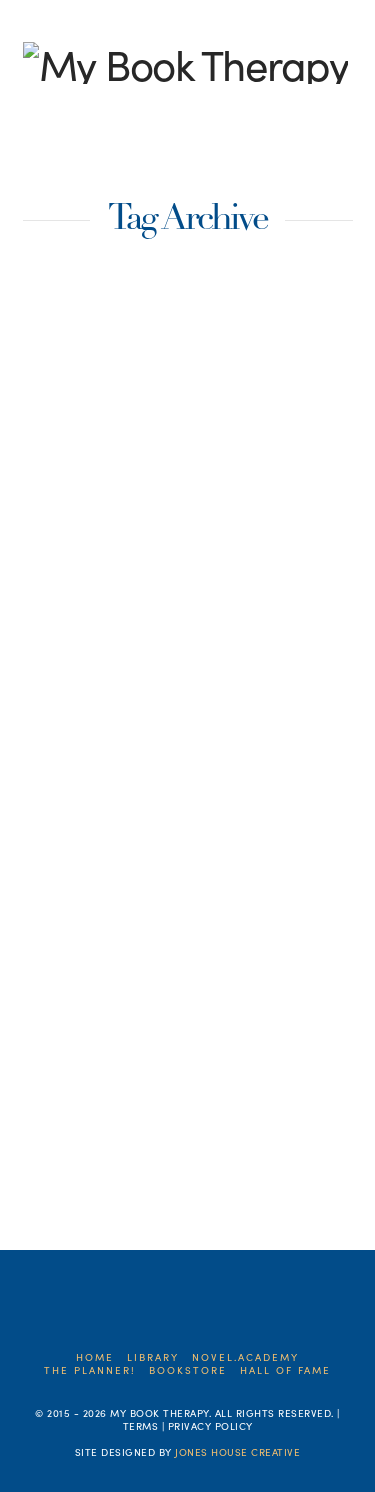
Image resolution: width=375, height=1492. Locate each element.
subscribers (67, 1158)
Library (153, 1357)
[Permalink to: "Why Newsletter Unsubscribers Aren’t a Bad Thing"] (188, 410)
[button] (328, 144)
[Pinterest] (157, 109)
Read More (105, 984)
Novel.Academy (245, 1357)
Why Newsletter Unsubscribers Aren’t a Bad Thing (175, 631)
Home (95, 1357)
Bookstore (188, 1370)
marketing (226, 1051)
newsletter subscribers (194, 1087)
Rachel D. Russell (81, 1123)
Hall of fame (285, 1370)
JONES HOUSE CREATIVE (237, 1452)
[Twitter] (64, 109)
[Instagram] (126, 109)
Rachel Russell (199, 1123)
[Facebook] (33, 109)
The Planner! (90, 1370)
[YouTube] (95, 109)
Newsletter (66, 1087)
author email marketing (101, 1051)
